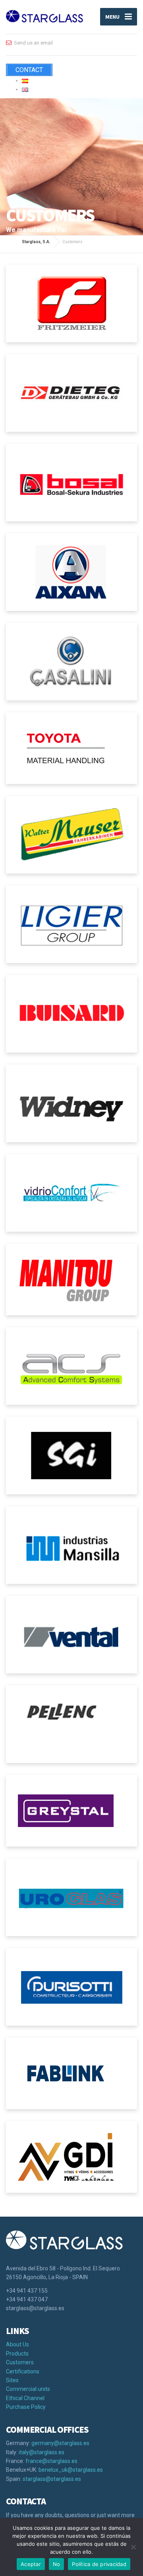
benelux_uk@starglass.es (71, 2470)
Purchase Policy (26, 2407)
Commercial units (28, 2389)
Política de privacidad (99, 2564)
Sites (12, 2380)
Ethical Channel (25, 2398)
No (57, 2564)
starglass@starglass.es (52, 2479)
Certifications (23, 2371)
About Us (17, 2344)
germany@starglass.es (60, 2443)
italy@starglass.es (42, 2452)
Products (17, 2354)
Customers (20, 2362)
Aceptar (31, 2564)
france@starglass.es (51, 2461)
